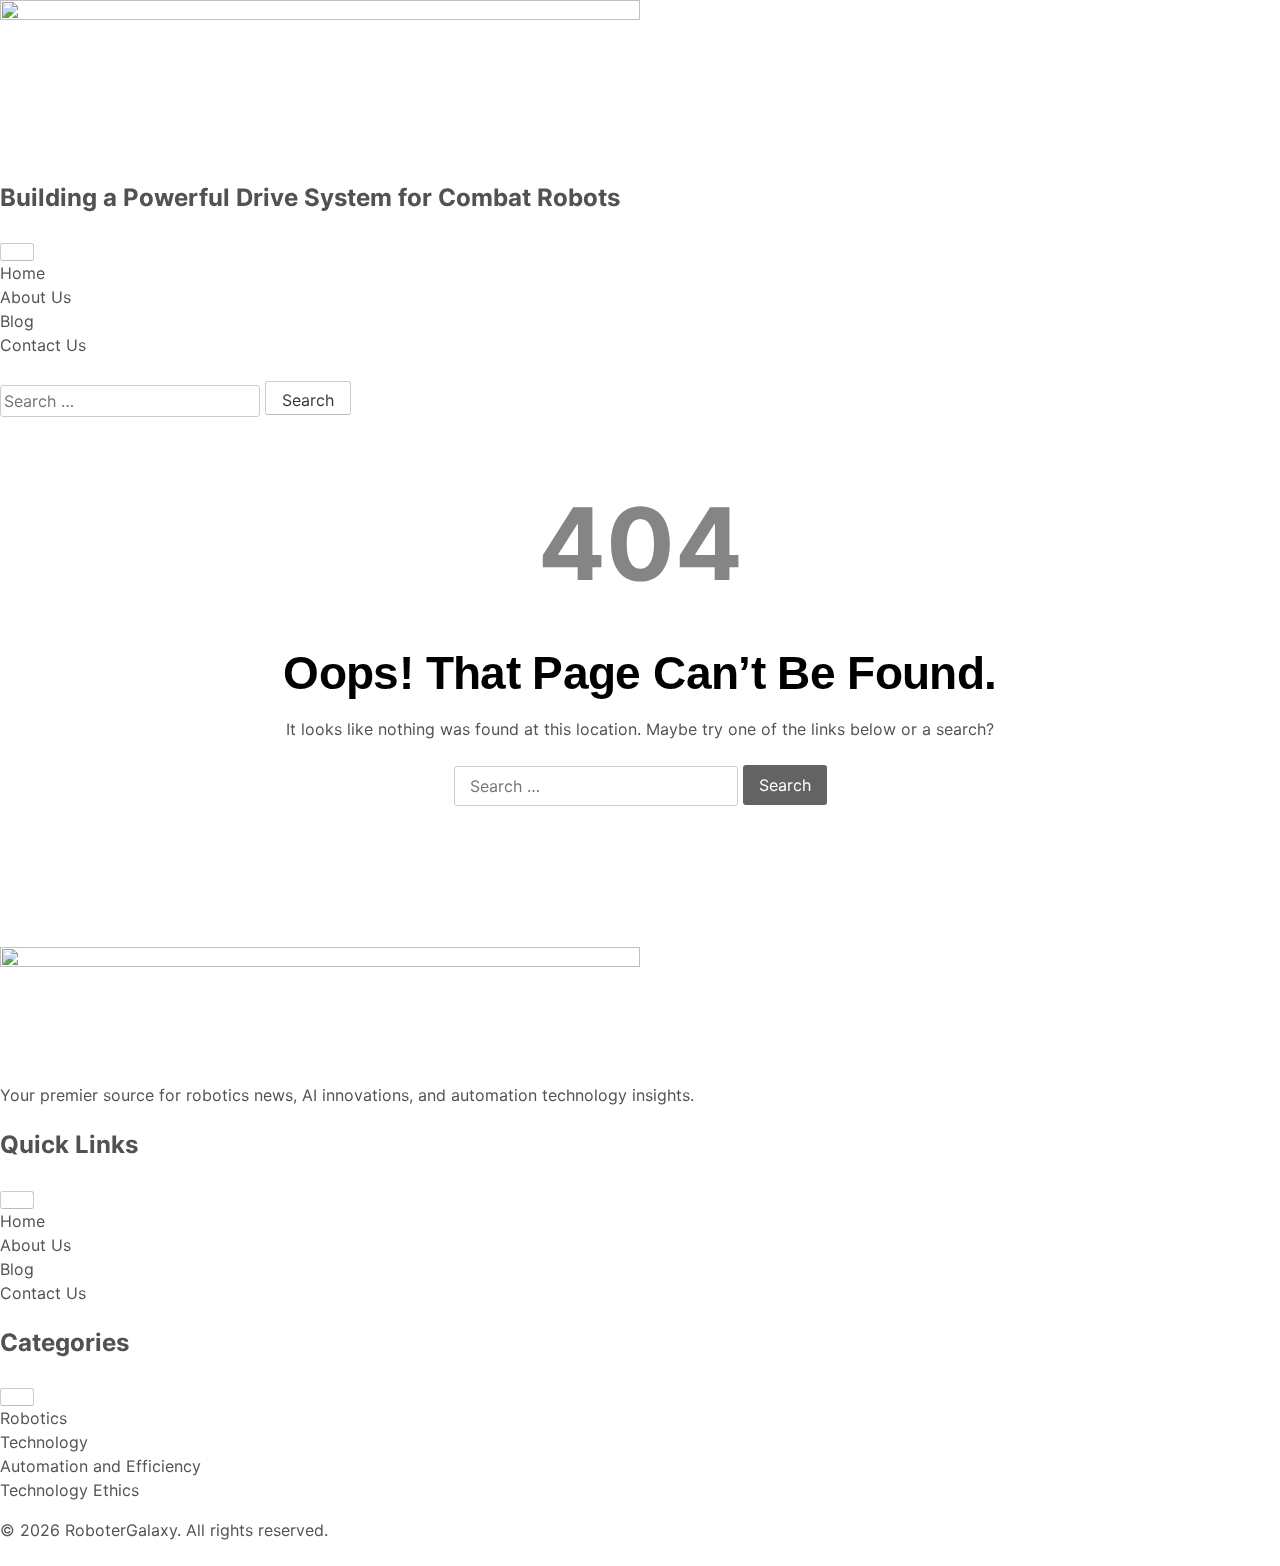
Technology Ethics (69, 1490)
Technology (44, 1442)
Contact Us (43, 345)
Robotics (33, 1418)
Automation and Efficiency (100, 1466)
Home (22, 273)
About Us (35, 297)
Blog (17, 321)
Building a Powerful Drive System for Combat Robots (310, 197)
